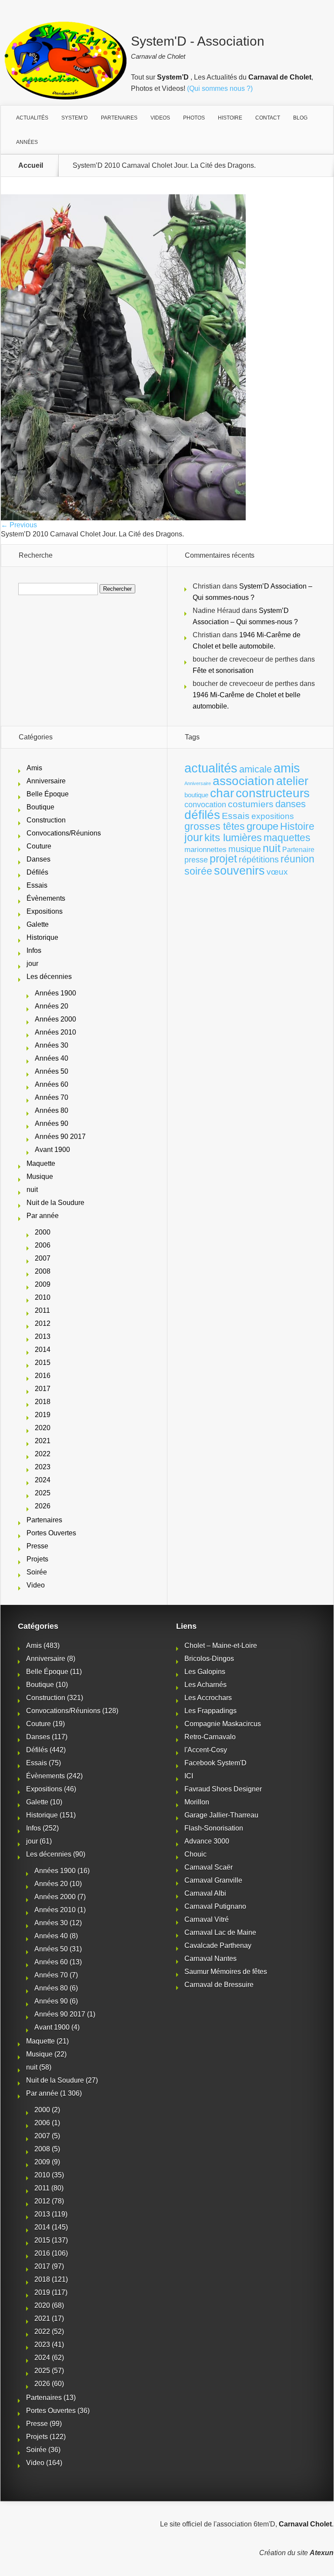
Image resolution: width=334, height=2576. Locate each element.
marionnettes (205, 849)
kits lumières (233, 837)
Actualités (32, 118)
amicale (256, 769)
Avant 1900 (52, 1150)
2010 (43, 1297)
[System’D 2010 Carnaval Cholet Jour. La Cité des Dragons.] (123, 518)
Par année (43, 1216)
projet (223, 859)
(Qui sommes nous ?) (220, 88)
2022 (43, 1454)
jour (32, 964)
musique (245, 849)
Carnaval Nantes (210, 1959)
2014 (43, 1350)
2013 (43, 1336)
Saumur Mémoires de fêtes (226, 1972)
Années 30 (52, 1045)
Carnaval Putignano (215, 1906)
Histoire (297, 827)
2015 (43, 1363)
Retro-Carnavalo (210, 1737)
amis (287, 768)
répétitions (259, 859)
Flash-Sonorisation (214, 1828)
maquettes (287, 838)
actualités (211, 768)
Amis (34, 768)
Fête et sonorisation (223, 671)
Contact (268, 118)
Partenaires (44, 1520)
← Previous (19, 525)
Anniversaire (46, 781)
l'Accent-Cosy (206, 1750)
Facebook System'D (215, 1763)
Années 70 (52, 1097)
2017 (43, 1389)
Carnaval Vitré (207, 1919)
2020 (43, 1428)
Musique (40, 1177)
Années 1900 (55, 993)
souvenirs (239, 870)
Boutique (40, 807)
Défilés (37, 872)
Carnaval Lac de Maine (220, 1932)
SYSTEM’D (75, 118)
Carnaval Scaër (209, 1867)
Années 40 (52, 1058)
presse (196, 860)
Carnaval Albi (205, 1893)
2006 (43, 1245)
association (244, 781)
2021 (43, 1441)
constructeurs (273, 793)
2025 (43, 1493)
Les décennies (49, 977)
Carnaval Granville (213, 1880)
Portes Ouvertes (51, 1533)
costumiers (251, 804)
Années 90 (52, 1123)
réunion (297, 859)
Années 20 (52, 1006)
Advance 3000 (207, 1841)
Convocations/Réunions (64, 833)
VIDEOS (160, 118)
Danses (38, 859)
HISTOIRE (230, 118)
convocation (205, 805)
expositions (273, 816)
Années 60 (52, 1084)
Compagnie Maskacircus (223, 1724)
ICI (189, 1776)
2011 (42, 1310)
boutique (196, 795)
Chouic (195, 1854)
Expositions (45, 911)
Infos (34, 950)
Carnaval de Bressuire (219, 1985)
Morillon (197, 1802)
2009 (43, 1284)
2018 (43, 1402)
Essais (37, 885)
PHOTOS (194, 118)
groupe (262, 826)
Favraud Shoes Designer (223, 1789)
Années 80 (52, 1110)
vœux (277, 872)
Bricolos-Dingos (209, 1659)
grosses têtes (215, 826)
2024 (43, 1480)
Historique (42, 937)
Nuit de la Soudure (55, 1203)
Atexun (322, 2553)
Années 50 (52, 1071)
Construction (46, 820)
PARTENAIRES (119, 118)
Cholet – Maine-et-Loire (221, 1646)
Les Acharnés (205, 1685)
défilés (202, 815)
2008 (43, 1271)
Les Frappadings (210, 1711)
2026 (43, 1506)
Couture (39, 846)
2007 (43, 1258)
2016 (43, 1376)
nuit (32, 1190)
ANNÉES (27, 142)
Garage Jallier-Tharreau (221, 1815)
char (222, 793)
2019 (43, 1415)
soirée (198, 871)
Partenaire (298, 850)
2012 (43, 1323)
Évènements (46, 898)
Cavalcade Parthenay (218, 1945)
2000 (43, 1232)
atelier (292, 781)
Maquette (41, 1163)
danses (291, 804)
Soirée (37, 1572)
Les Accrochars (208, 1698)
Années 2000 (55, 1019)
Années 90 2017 (60, 1137)
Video (36, 1585)
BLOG (300, 118)
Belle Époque (48, 794)
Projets (37, 1559)
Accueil (31, 166)
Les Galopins (205, 1672)
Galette (38, 924)
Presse (37, 1546)
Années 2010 (55, 1032)
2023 (43, 1467)
